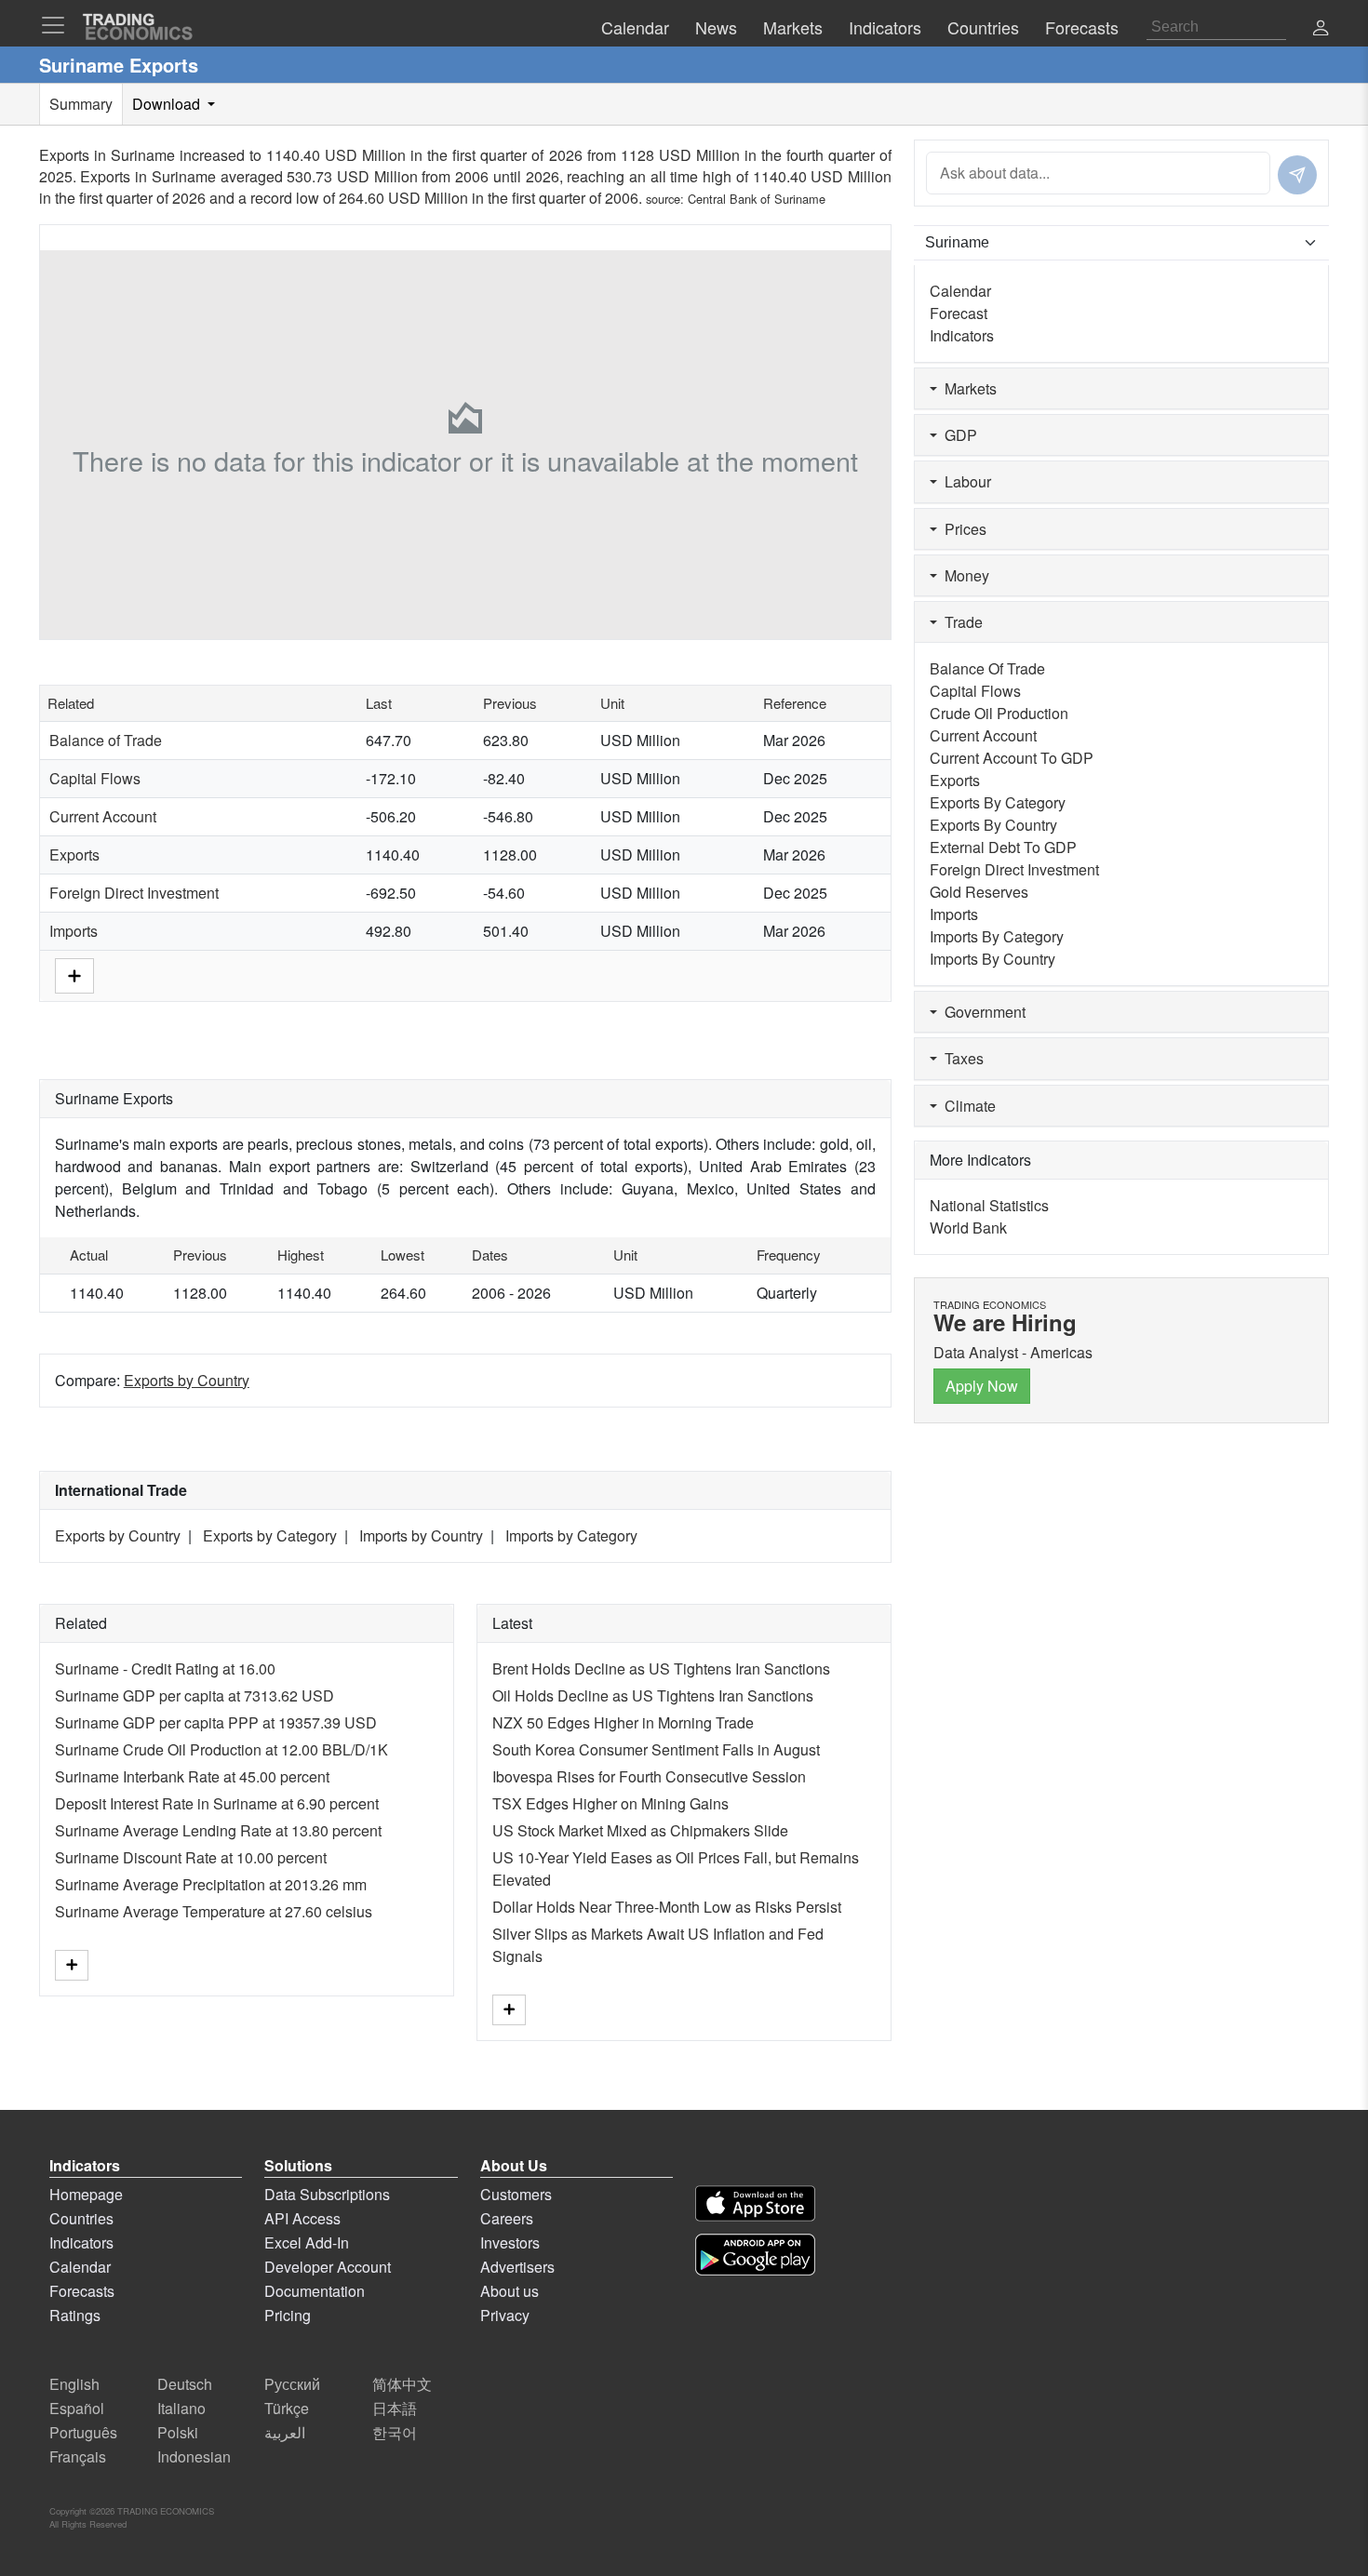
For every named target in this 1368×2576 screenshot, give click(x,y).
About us (510, 2291)
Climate (966, 1106)
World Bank (968, 1228)
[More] (74, 974)
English (74, 2384)
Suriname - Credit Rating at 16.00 (165, 1668)
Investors (510, 2242)
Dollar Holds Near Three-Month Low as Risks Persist (667, 1907)
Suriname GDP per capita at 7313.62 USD (194, 1695)
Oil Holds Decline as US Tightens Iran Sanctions (653, 1695)
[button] (1321, 29)
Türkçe (287, 2408)
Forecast (959, 313)
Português (83, 2432)
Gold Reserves (979, 892)
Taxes (960, 1058)
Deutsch (185, 2384)
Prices (962, 529)
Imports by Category (571, 1535)
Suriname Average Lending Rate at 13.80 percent (218, 1830)
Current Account (103, 816)
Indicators (962, 335)
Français (78, 2456)
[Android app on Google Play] (755, 2255)
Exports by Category (270, 1535)
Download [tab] (168, 104)
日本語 (395, 2408)
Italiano (181, 2408)
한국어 (395, 2432)
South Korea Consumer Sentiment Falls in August (656, 1749)
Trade (960, 622)
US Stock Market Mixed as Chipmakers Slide (640, 1830)
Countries (81, 2218)
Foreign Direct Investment (134, 893)
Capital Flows (95, 778)
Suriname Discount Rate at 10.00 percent (191, 1857)
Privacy (505, 2315)
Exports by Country (187, 1380)
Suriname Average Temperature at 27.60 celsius (214, 1911)
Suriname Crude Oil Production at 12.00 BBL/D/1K (221, 1749)
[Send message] (1297, 175)
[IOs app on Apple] (755, 2203)
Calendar (960, 291)
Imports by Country (421, 1535)
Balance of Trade (106, 740)
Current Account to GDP (1012, 758)
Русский (292, 2384)
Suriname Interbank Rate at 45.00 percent (192, 1776)
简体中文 (402, 2384)
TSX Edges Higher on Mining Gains (610, 1803)
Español (77, 2408)
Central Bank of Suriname (757, 199)
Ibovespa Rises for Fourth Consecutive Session (649, 1776)
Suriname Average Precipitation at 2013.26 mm (211, 1884)
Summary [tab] (81, 104)
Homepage (86, 2194)
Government (981, 1012)
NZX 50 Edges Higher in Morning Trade (623, 1722)
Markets (967, 388)
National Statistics (989, 1205)
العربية (285, 2432)
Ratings (75, 2315)
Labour (964, 481)
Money (963, 575)
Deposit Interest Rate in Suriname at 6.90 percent (217, 1803)
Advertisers (517, 2267)
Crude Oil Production (999, 713)
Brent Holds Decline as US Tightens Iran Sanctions (661, 1668)
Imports (74, 931)
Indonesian (194, 2456)
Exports (74, 854)
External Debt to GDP (1003, 847)
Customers (516, 2194)
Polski (178, 2432)
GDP (957, 435)
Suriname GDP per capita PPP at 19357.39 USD (216, 1722)
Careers (507, 2218)
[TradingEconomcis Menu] (59, 25)
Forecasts (82, 2291)
